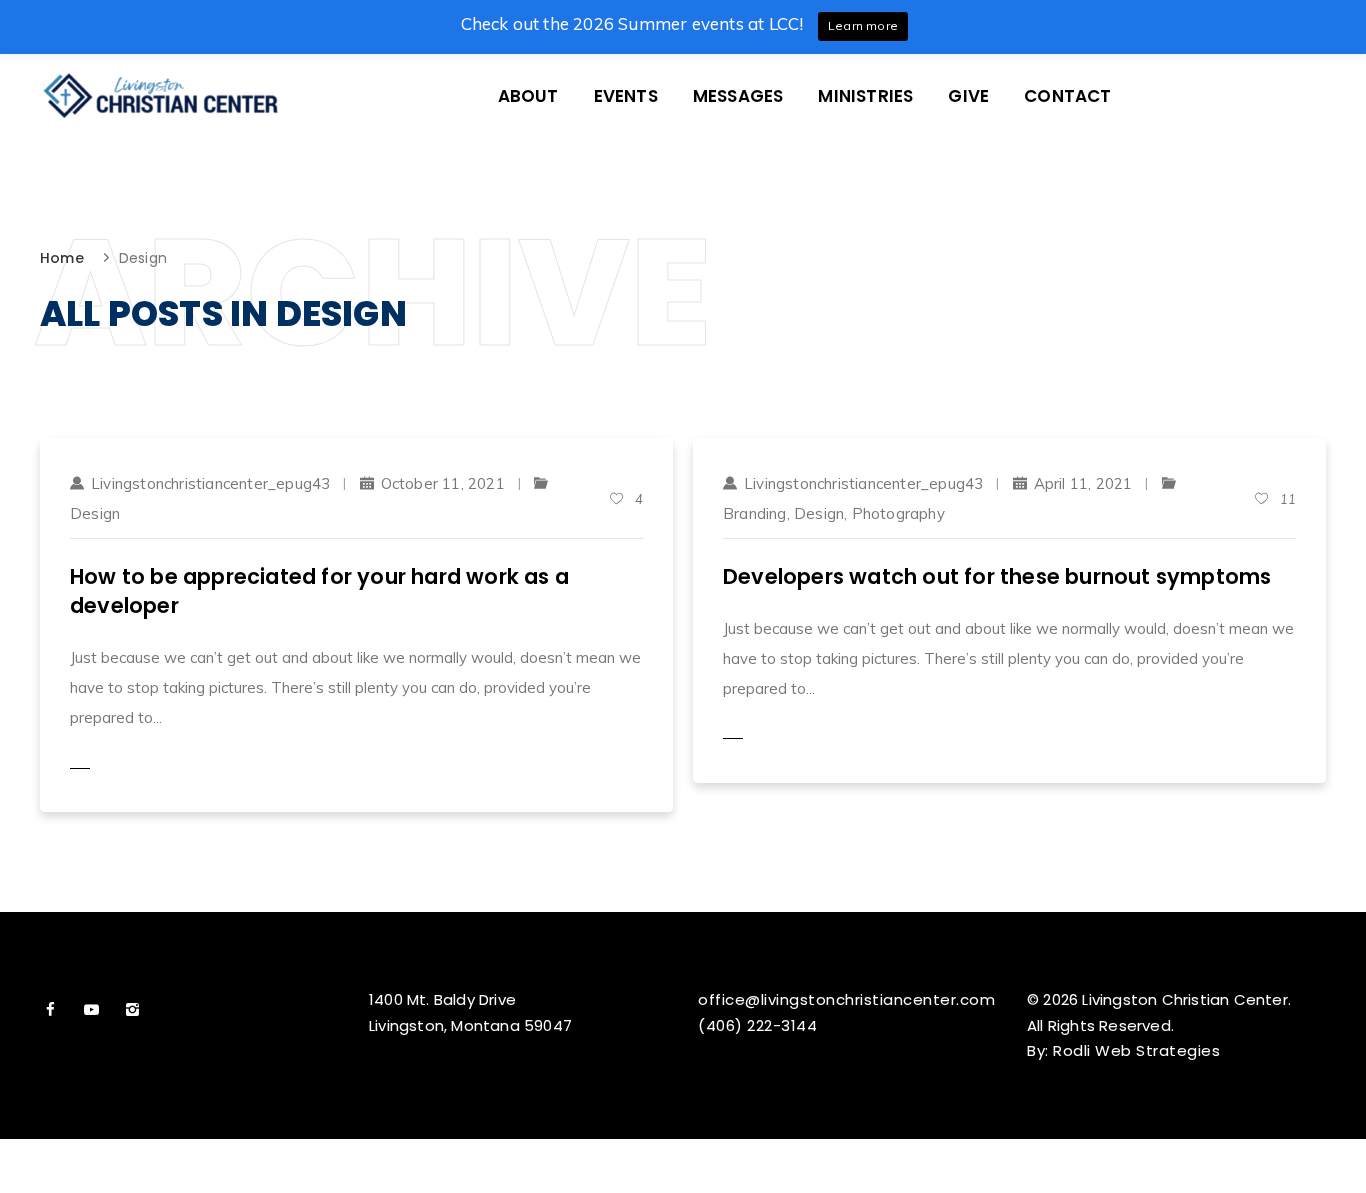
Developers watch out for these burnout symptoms (997, 576)
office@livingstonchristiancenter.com (846, 999)
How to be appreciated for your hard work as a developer (319, 591)
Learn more (863, 25)
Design (95, 513)
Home (62, 258)
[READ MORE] (120, 768)
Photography (898, 513)
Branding (755, 513)
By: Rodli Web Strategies (1123, 1050)
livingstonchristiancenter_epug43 (210, 483)
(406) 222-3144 (757, 1025)
